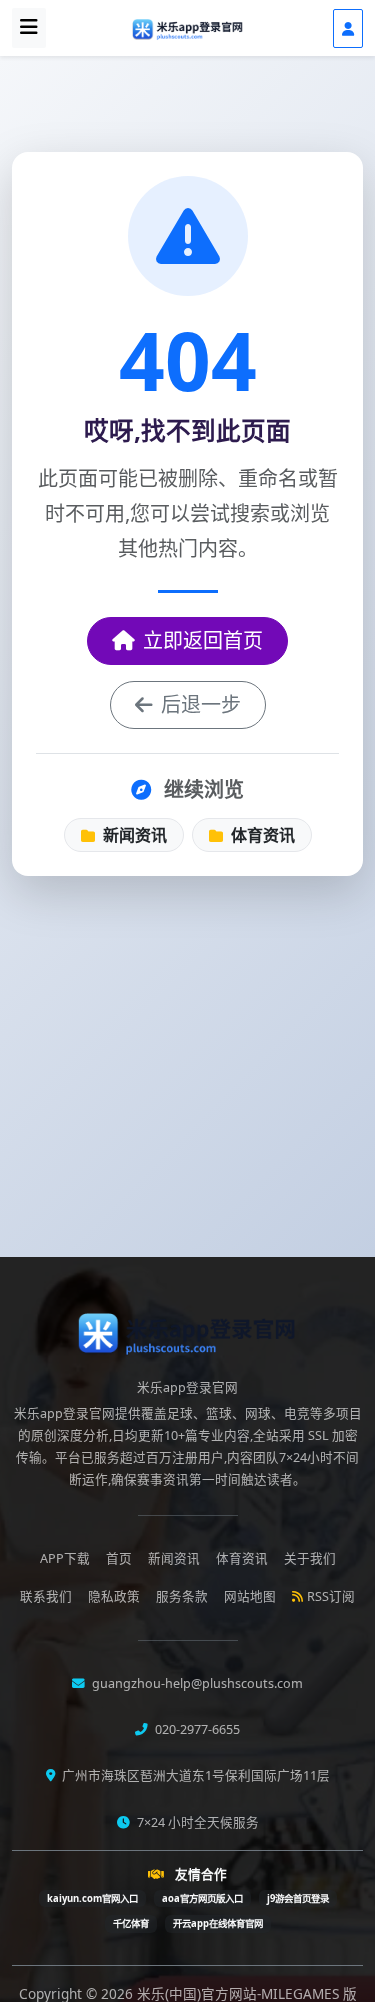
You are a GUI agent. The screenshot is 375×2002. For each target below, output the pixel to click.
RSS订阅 (331, 1596)
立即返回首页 (203, 640)
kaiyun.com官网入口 (92, 1898)
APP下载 (65, 1558)
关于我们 (310, 1558)
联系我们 (46, 1596)
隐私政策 (114, 1596)
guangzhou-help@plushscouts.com (196, 1683)
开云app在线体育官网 (218, 1923)
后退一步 (201, 704)
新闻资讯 (133, 835)
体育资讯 (261, 835)
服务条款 (182, 1596)
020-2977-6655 (196, 1729)
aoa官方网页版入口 (202, 1898)
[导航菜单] (29, 28)
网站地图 (250, 1596)
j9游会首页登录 (298, 1898)
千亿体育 (131, 1923)
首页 (119, 1558)
